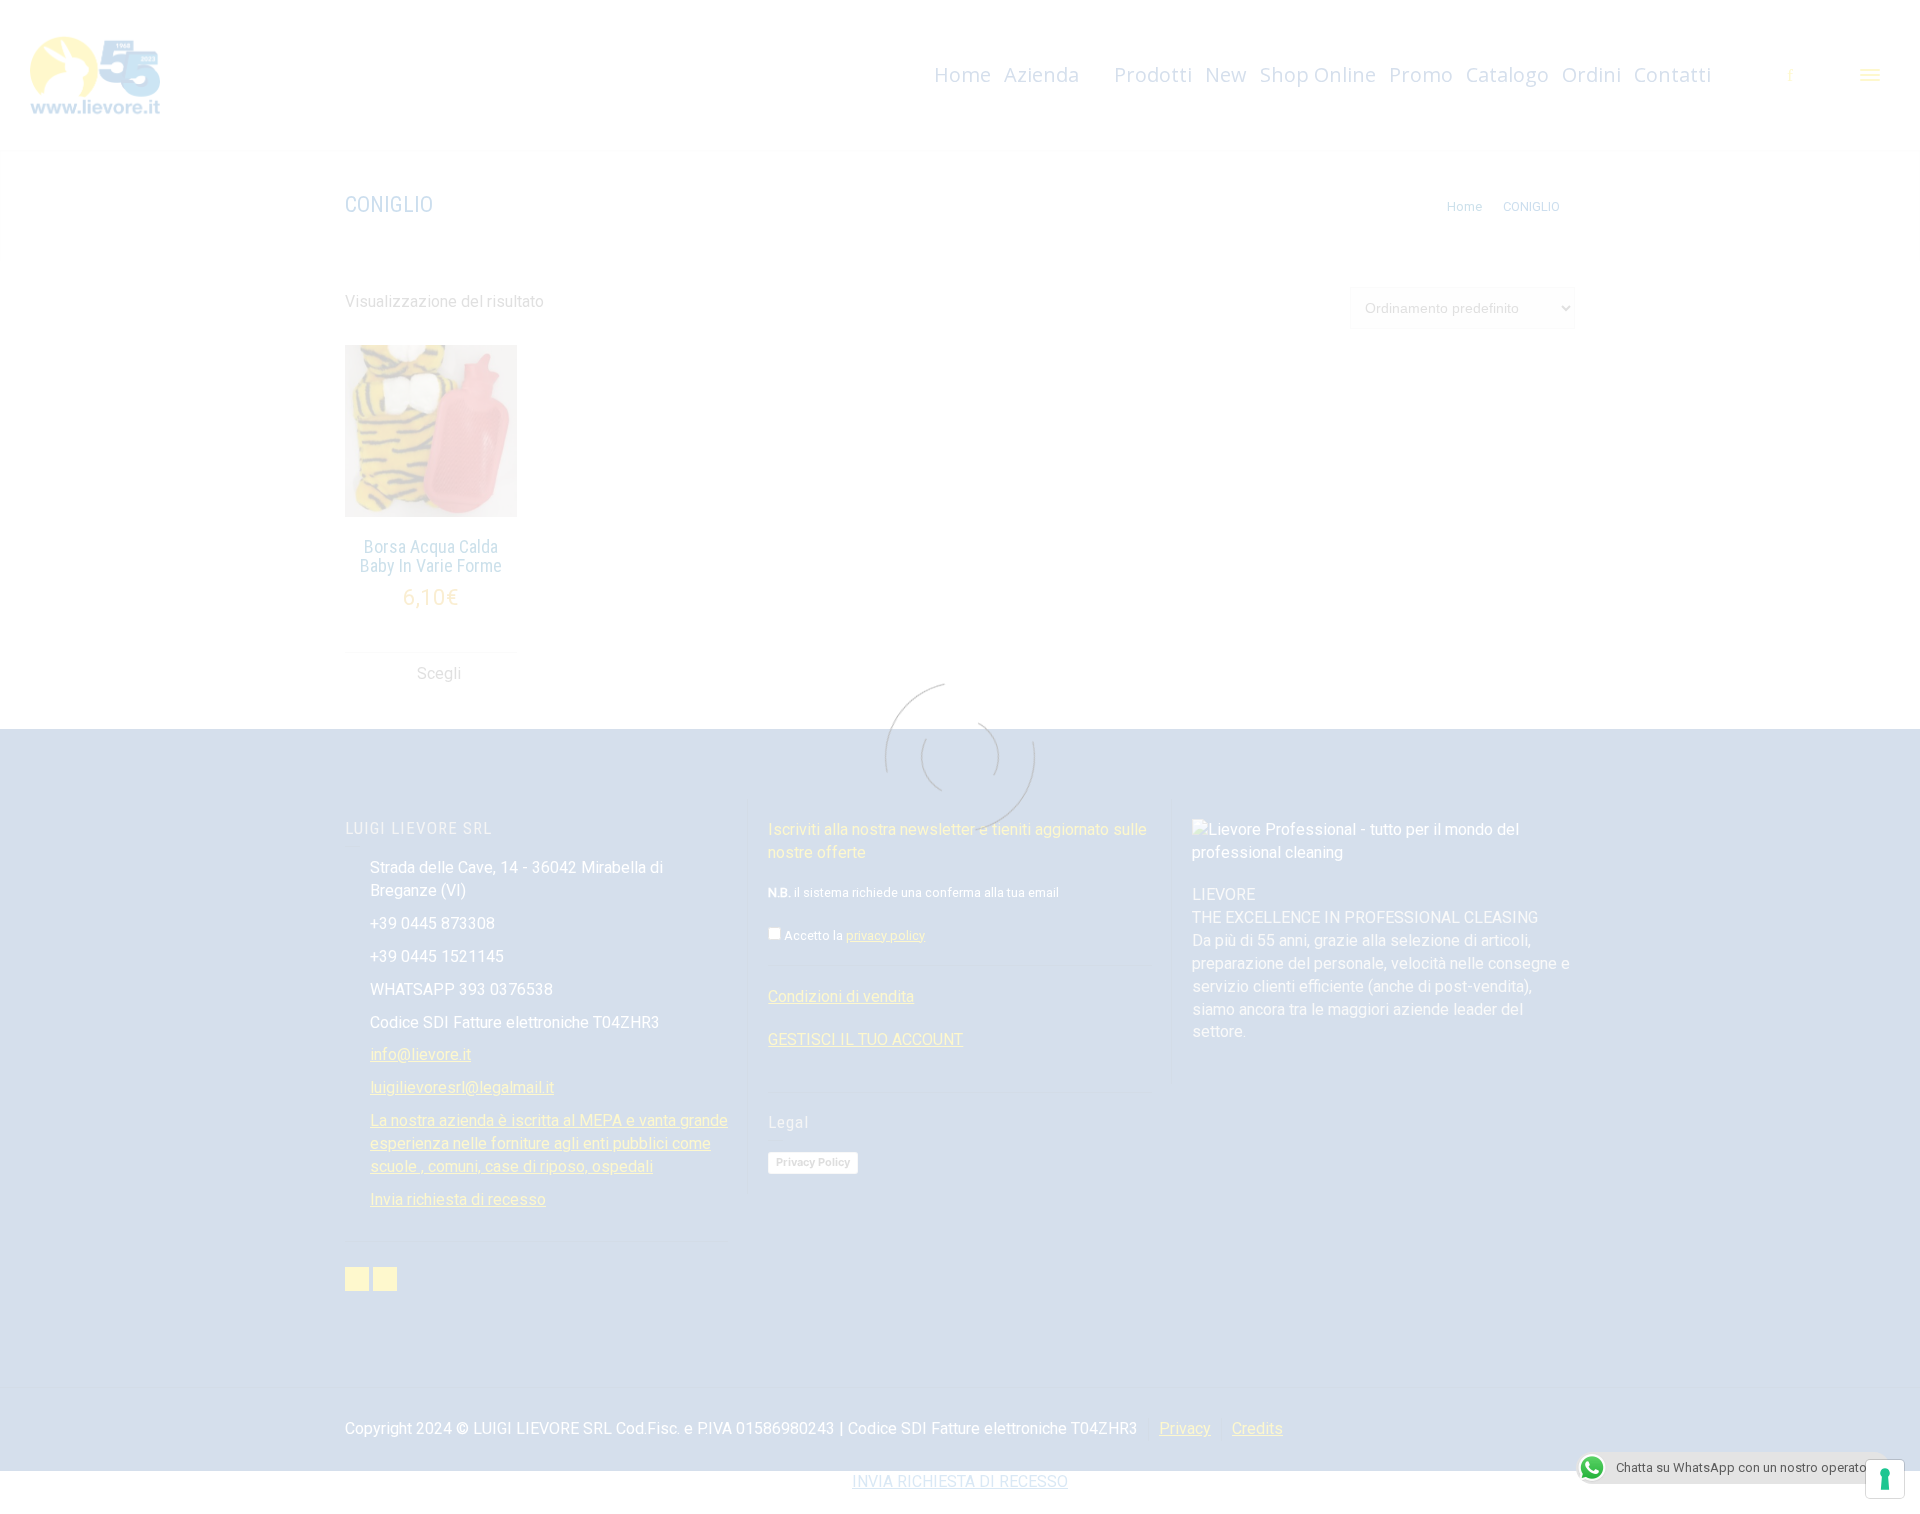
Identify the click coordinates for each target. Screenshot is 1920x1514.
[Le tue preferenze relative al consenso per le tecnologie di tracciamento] (1885, 1479)
